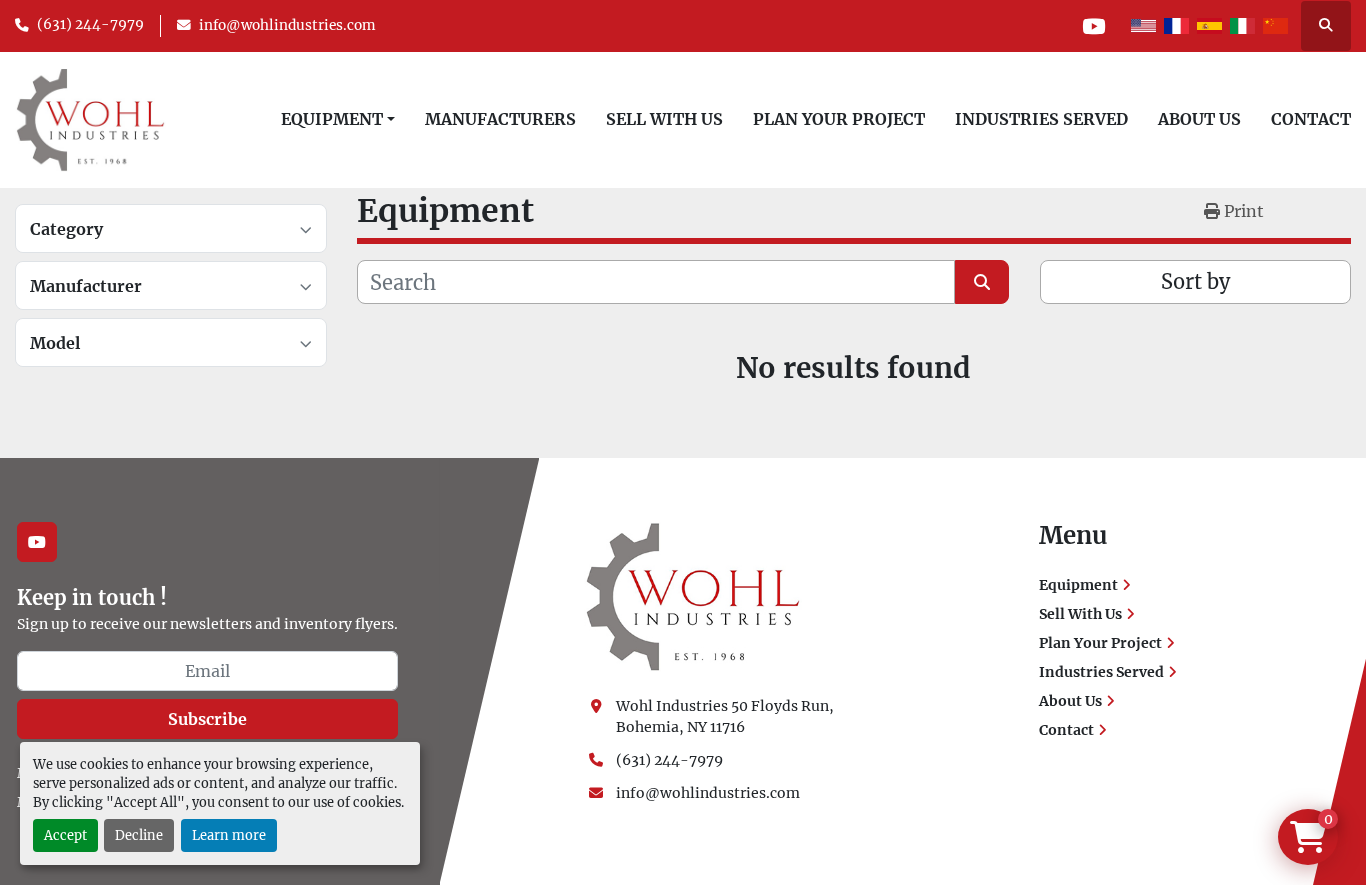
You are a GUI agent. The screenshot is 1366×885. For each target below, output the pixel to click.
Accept (65, 835)
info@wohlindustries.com (287, 25)
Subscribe (207, 719)
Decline (139, 835)
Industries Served (1041, 119)
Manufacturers (500, 119)
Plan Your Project (839, 119)
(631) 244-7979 (90, 24)
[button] (338, 119)
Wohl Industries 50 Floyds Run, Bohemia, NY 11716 (726, 716)
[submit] (982, 282)
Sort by (1195, 281)
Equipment (332, 119)
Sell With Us (664, 119)
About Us (1199, 119)
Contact (1311, 119)
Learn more (229, 835)
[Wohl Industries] (693, 596)
